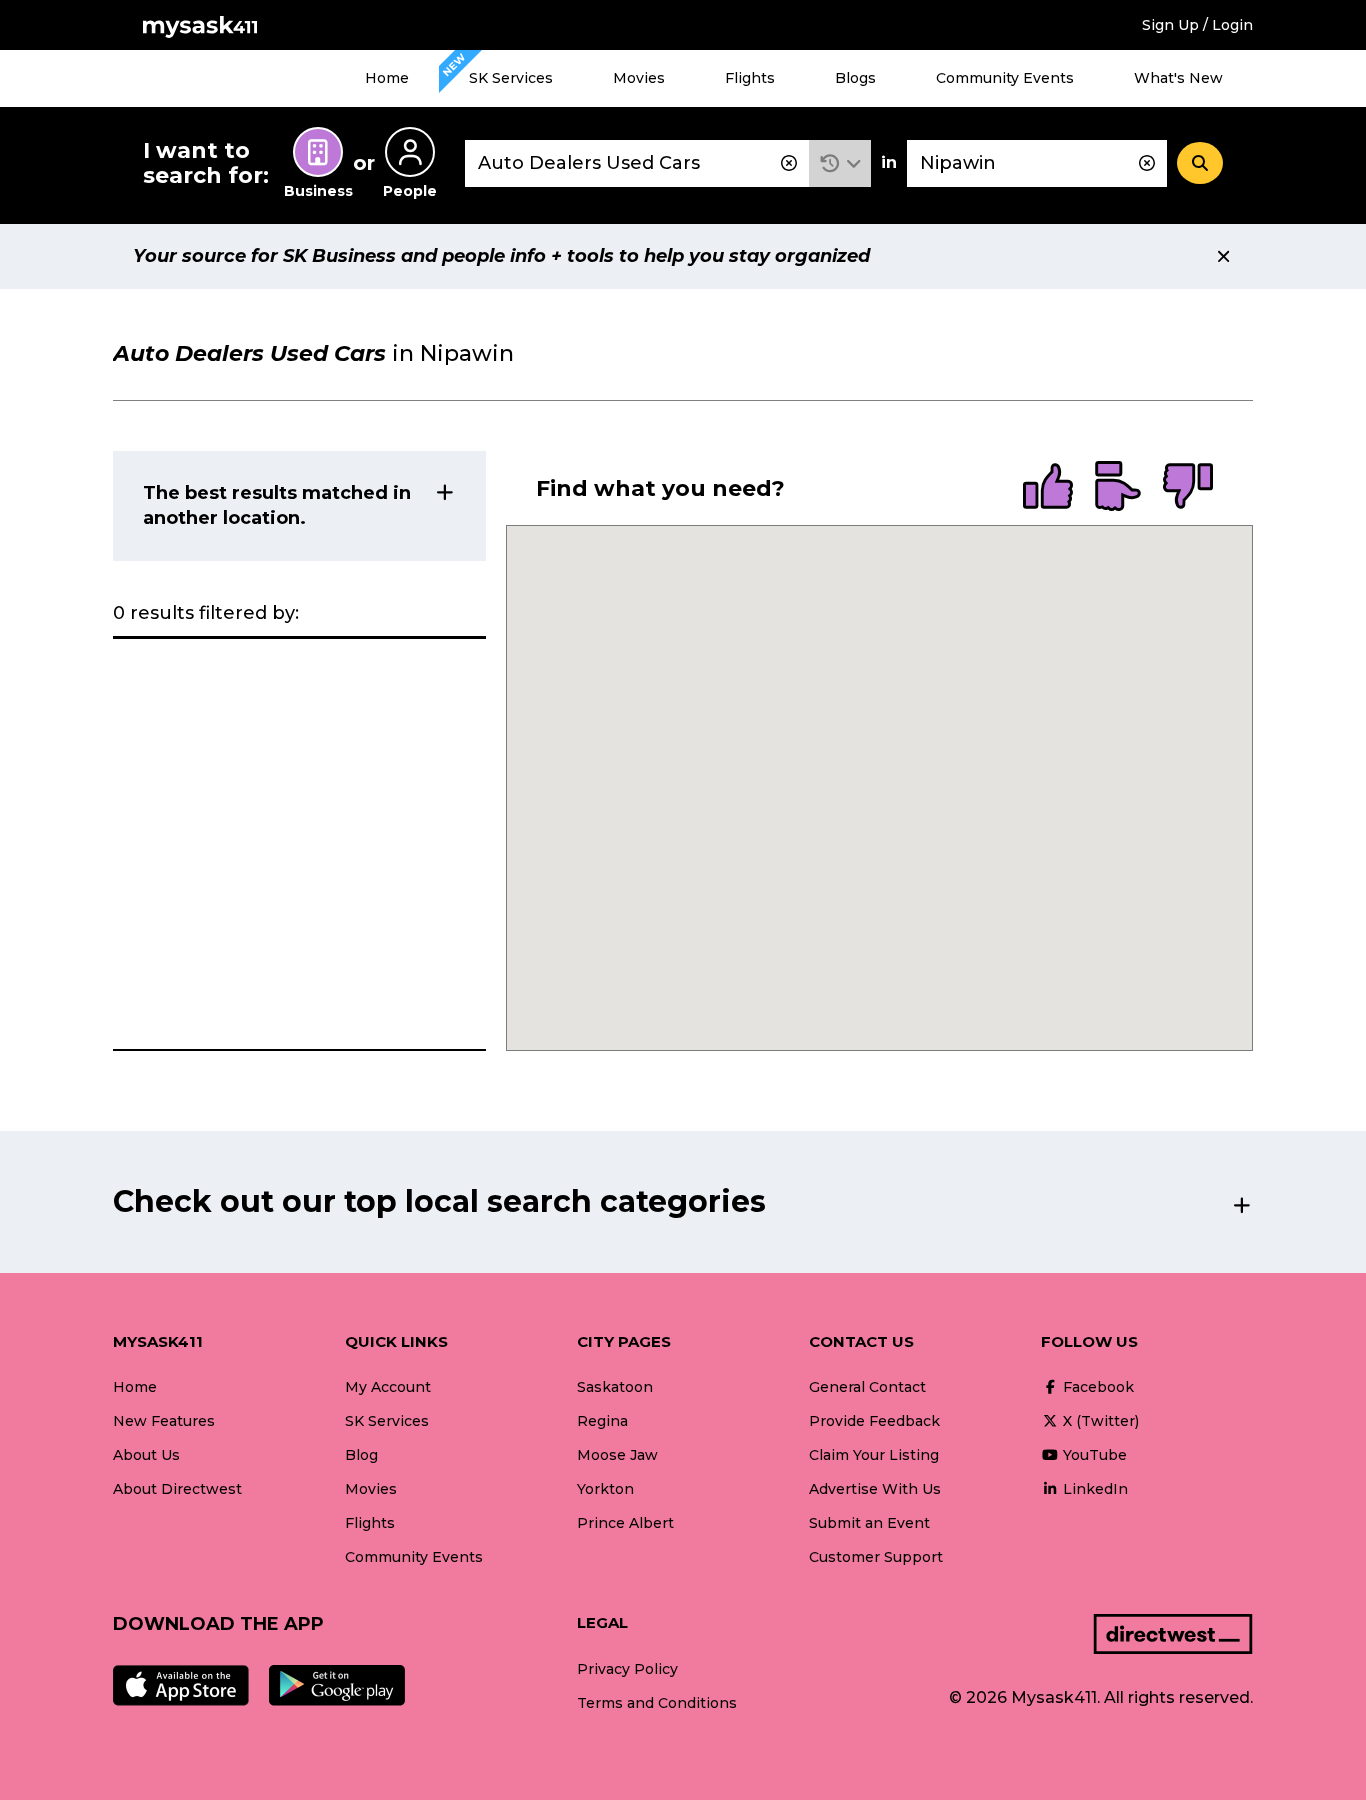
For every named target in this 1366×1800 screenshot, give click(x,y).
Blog (361, 1455)
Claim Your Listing (874, 1455)
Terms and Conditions (657, 1703)
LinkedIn (1093, 1489)
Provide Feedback (874, 1421)
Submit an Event (869, 1523)
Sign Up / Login (1197, 25)
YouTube (1093, 1455)
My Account (388, 1387)
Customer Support (876, 1557)
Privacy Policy (627, 1669)
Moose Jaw (617, 1455)
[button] (840, 163)
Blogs (855, 78)
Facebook (1096, 1387)
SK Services (511, 78)
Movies (639, 78)
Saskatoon (615, 1387)
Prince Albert (625, 1523)
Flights (750, 78)
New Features (164, 1421)
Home (387, 78)
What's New (1178, 78)
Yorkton (605, 1489)
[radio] (1048, 488)
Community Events (1005, 78)
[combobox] (637, 163)
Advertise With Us (875, 1489)
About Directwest (177, 1489)
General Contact (867, 1387)
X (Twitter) (1099, 1421)
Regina (602, 1421)
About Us (146, 1455)
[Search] (1200, 163)
